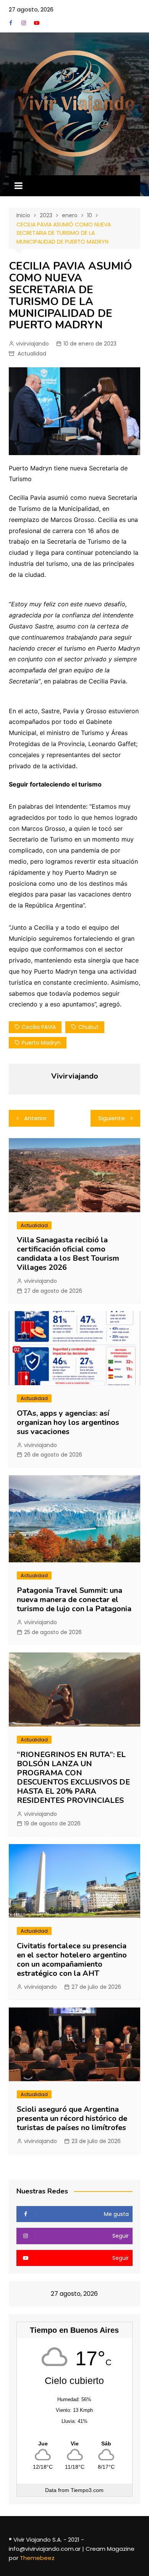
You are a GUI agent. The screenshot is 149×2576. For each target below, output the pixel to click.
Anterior (35, 1118)
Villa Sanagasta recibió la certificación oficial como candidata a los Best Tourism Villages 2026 (68, 1254)
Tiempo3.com (87, 2490)
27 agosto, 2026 (31, 9)
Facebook (11, 23)
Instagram (24, 23)
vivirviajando (32, 344)
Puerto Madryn (41, 1043)
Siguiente (112, 1118)
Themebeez (37, 2558)
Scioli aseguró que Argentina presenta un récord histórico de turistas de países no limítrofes (72, 2118)
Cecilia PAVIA (39, 1027)
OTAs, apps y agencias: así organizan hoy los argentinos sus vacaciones (68, 1422)
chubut (88, 1027)
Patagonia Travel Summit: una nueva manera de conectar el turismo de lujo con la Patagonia (74, 1600)
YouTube (37, 23)
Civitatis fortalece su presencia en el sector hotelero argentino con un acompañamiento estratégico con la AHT (72, 1960)
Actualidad (32, 354)
